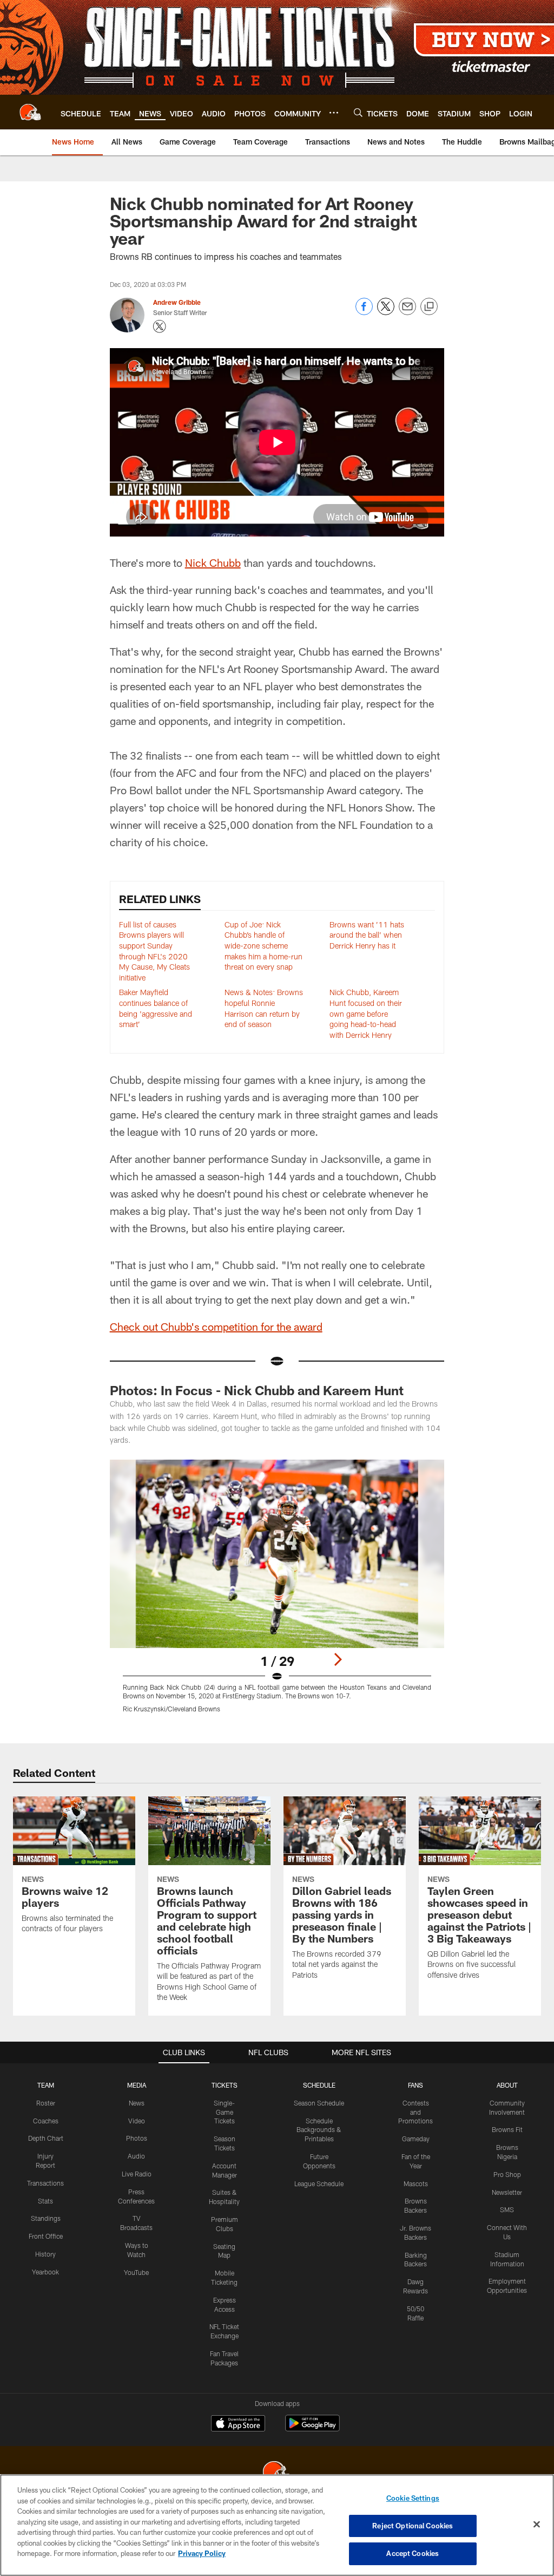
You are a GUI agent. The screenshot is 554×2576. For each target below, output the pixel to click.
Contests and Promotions (415, 2112)
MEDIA (137, 2085)
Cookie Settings (413, 2498)
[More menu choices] (334, 113)
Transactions (45, 2183)
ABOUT (507, 2085)
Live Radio (137, 2174)
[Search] (358, 112)
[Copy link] (429, 307)
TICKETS (225, 2085)
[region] (277, 2525)
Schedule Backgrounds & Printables (319, 2130)
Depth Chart (46, 2138)
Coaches (46, 2121)
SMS (507, 2209)
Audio (136, 2156)
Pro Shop (507, 2174)
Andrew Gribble (177, 302)
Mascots (416, 2183)
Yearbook (45, 2272)
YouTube (136, 2272)
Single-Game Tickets (224, 2112)
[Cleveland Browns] (277, 2473)
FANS (415, 2085)
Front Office (46, 2236)
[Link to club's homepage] (30, 112)
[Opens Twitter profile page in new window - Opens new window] (160, 326)
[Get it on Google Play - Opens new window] (312, 2428)
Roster (46, 2103)
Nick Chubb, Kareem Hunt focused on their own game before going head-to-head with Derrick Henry (366, 1013)
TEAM (46, 2085)
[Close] (537, 2525)
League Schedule (319, 2183)
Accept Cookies (413, 2553)
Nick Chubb (213, 563)
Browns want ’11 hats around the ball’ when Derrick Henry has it (367, 935)
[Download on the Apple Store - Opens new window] (238, 2424)
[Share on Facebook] (364, 312)
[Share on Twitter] (386, 312)
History (45, 2254)
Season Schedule (319, 2103)
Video (137, 2121)
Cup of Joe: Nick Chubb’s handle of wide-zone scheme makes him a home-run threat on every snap (263, 946)
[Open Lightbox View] (277, 1593)
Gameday (416, 2139)
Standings (46, 2218)
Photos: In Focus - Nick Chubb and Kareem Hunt (257, 1390)
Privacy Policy (202, 2553)
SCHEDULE (319, 2085)
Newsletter (507, 2192)
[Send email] (407, 312)
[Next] (338, 1659)
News (137, 2103)
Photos (137, 2138)
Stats (45, 2201)
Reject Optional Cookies (413, 2526)
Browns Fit (507, 2129)
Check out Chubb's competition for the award (216, 1326)
